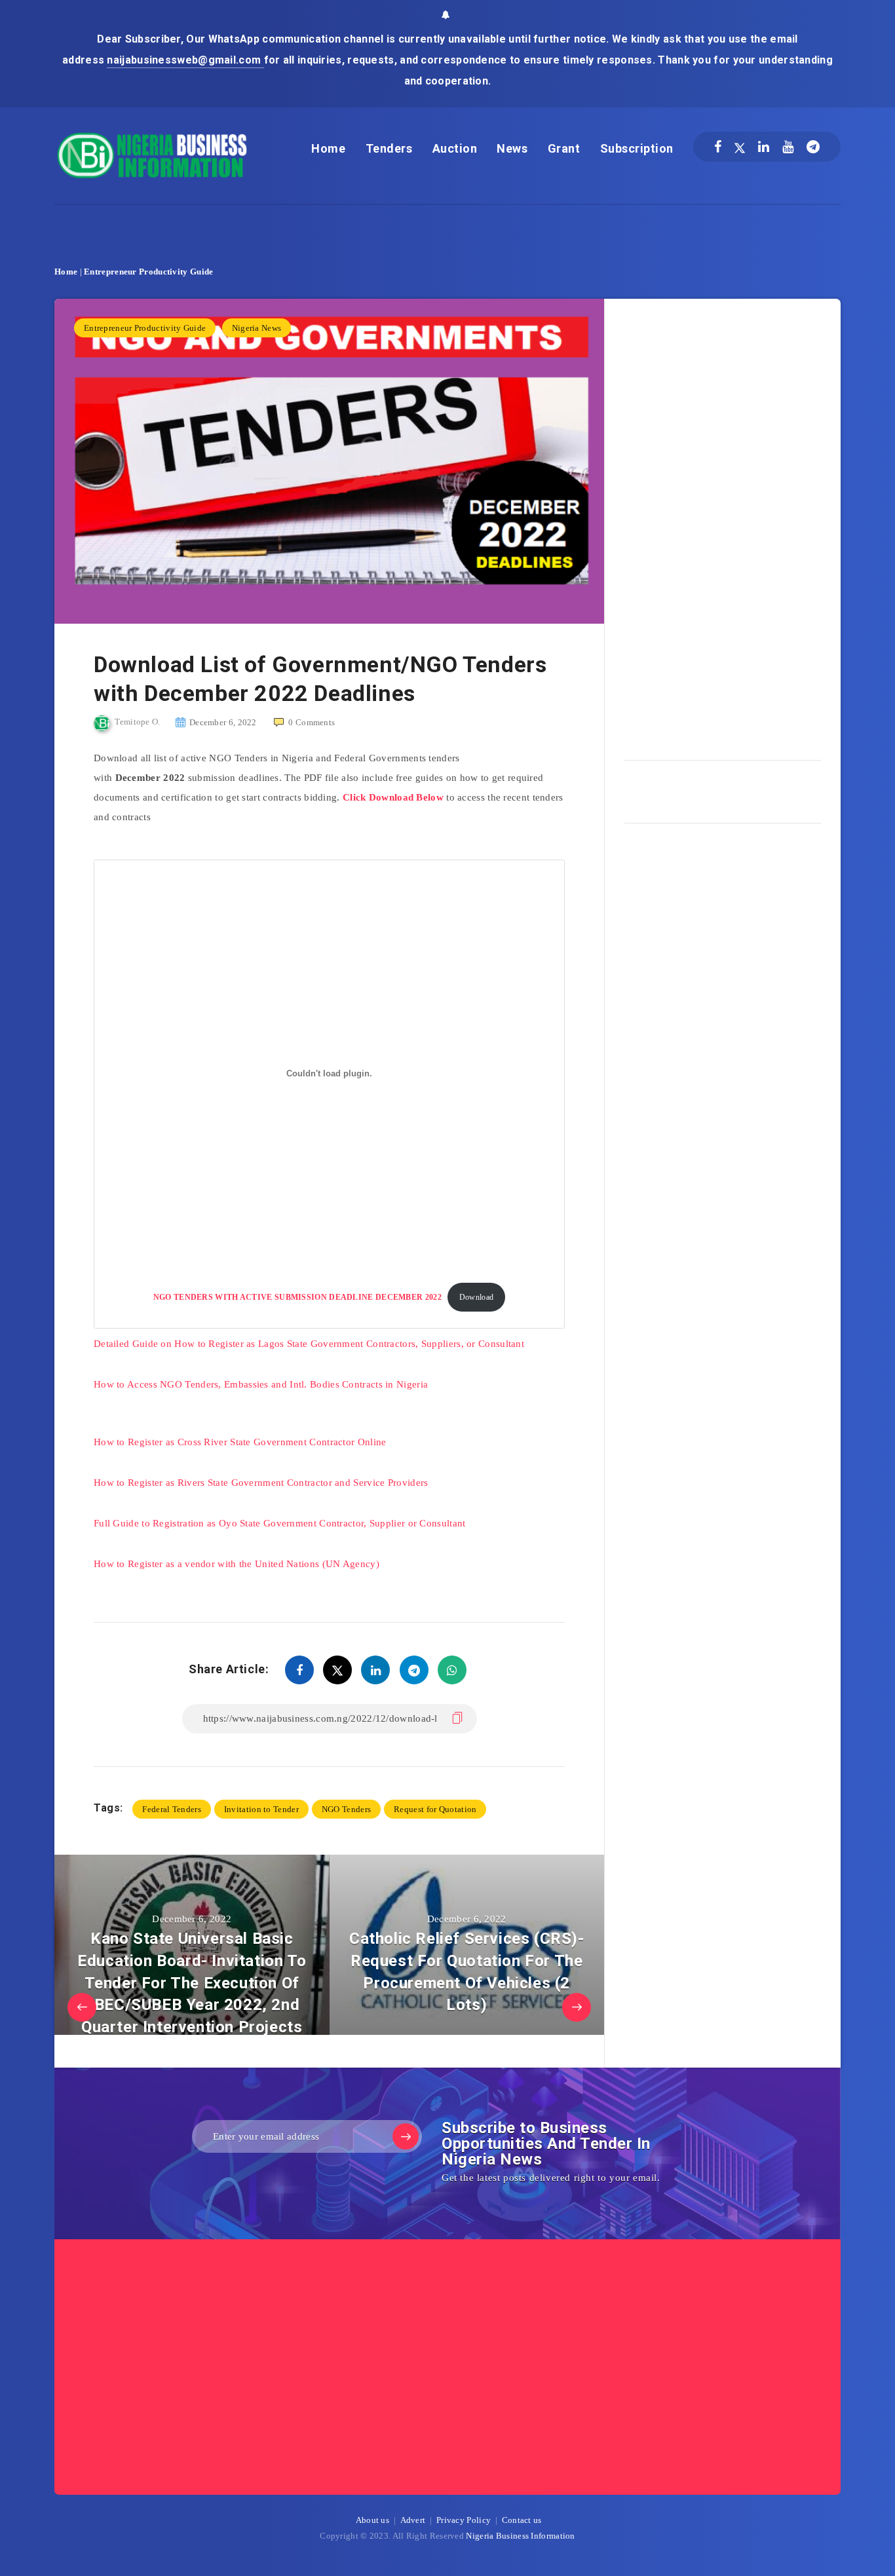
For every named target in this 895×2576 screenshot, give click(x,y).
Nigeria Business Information (520, 2536)
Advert (413, 2520)
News (512, 148)
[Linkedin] (764, 147)
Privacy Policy (464, 2520)
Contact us (522, 2520)
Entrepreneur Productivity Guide (148, 272)
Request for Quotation (435, 1809)
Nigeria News (257, 328)
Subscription (637, 148)
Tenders (389, 148)
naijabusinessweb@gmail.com (185, 60)
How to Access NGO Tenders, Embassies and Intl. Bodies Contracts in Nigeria (261, 1384)
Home (328, 148)
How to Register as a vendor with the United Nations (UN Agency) (237, 1564)
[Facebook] (718, 147)
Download (476, 1297)
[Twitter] (740, 147)
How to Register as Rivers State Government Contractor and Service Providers (261, 1483)
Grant (564, 148)
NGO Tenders (346, 1809)
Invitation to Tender (261, 1809)
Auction (455, 148)
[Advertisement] (723, 525)
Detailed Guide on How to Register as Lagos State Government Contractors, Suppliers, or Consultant (309, 1344)
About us (372, 2520)
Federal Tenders (172, 1809)
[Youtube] (788, 147)
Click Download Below (393, 797)
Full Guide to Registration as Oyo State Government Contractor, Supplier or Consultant (280, 1523)
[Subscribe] (406, 2136)
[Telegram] (813, 147)
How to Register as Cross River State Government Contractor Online (240, 1442)
